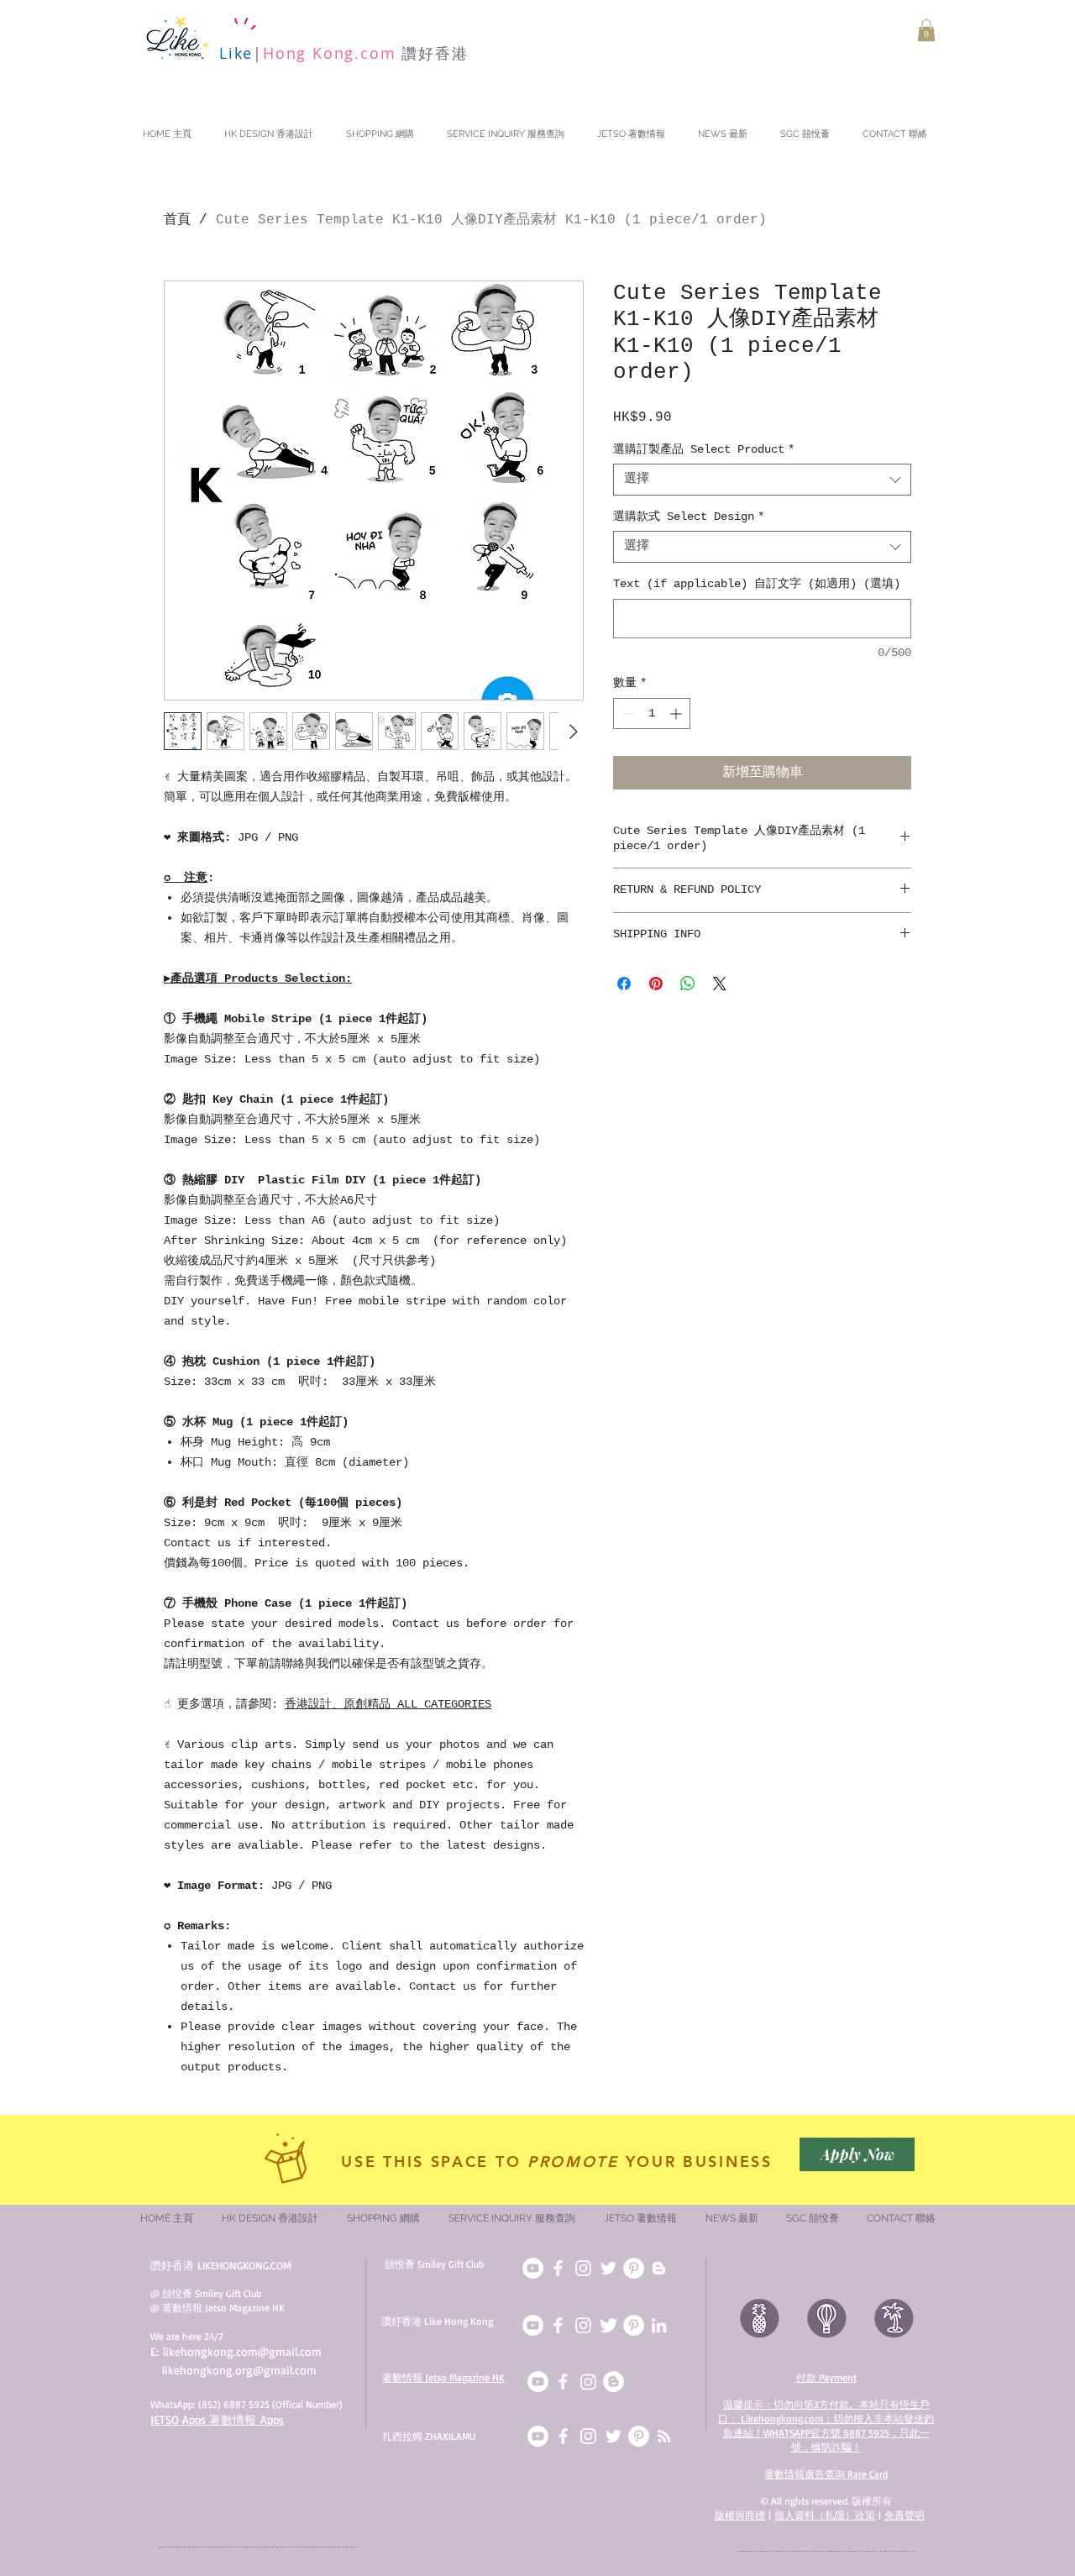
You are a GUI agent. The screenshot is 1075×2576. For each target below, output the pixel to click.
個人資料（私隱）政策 (825, 2515)
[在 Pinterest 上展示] (656, 984)
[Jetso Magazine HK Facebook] (563, 2382)
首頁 (177, 220)
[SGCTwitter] (608, 2268)
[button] (926, 30)
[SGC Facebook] (558, 2268)
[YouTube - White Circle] (538, 2382)
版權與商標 (740, 2515)
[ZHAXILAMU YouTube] (538, 2436)
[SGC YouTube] (533, 2268)
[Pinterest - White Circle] (639, 2436)
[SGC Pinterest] (634, 2268)
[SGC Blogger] (659, 2268)
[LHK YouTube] (533, 2325)
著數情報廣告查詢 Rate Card (826, 2474)
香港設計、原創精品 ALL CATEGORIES (388, 1704)
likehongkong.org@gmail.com (239, 2370)
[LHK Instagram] (583, 2325)
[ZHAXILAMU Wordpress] (664, 2436)
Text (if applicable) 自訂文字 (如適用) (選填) (757, 584)
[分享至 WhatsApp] (688, 984)
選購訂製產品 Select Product (704, 449)
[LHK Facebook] (558, 2325)
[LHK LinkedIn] (659, 2325)
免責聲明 (905, 2515)
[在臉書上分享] (624, 984)
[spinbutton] (652, 714)
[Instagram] (588, 2382)
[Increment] (677, 714)
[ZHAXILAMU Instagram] (588, 2436)
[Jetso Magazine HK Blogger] (614, 2382)
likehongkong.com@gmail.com (242, 2351)
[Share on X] (720, 984)
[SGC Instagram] (583, 2268)
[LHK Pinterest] (634, 2325)
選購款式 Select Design (689, 517)
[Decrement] (626, 714)
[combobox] (762, 480)
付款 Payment (826, 2377)
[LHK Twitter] (608, 2325)
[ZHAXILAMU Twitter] (614, 2436)
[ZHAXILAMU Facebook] (563, 2436)
